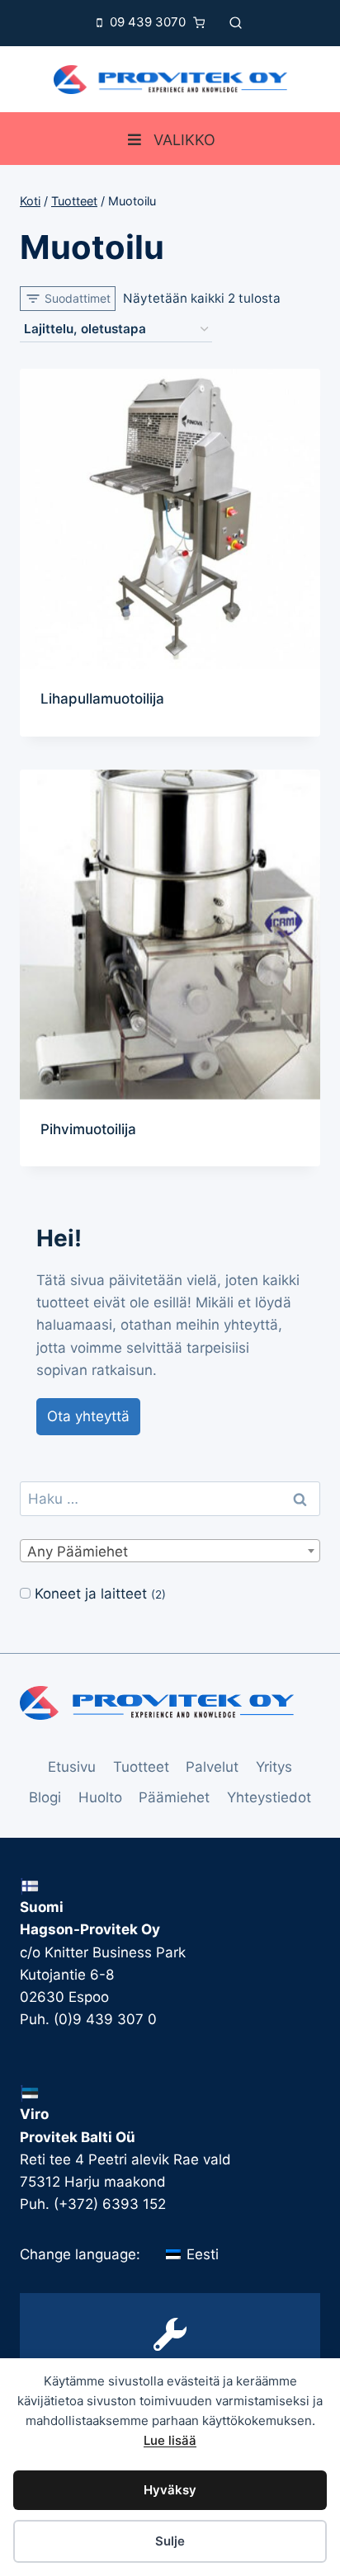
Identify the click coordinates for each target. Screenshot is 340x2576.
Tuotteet (141, 1767)
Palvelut (212, 1767)
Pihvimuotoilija (88, 1129)
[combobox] (170, 1551)
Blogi (45, 1797)
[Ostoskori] (203, 23)
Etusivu (72, 1767)
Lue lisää (170, 2440)
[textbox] (170, 1552)
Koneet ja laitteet (91, 1594)
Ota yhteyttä (88, 1416)
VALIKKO (184, 140)
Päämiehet (174, 1797)
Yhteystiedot (269, 1797)
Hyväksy (170, 2490)
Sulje (170, 2541)
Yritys (274, 1767)
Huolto (100, 1797)
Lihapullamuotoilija (102, 699)
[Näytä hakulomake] (236, 23)
